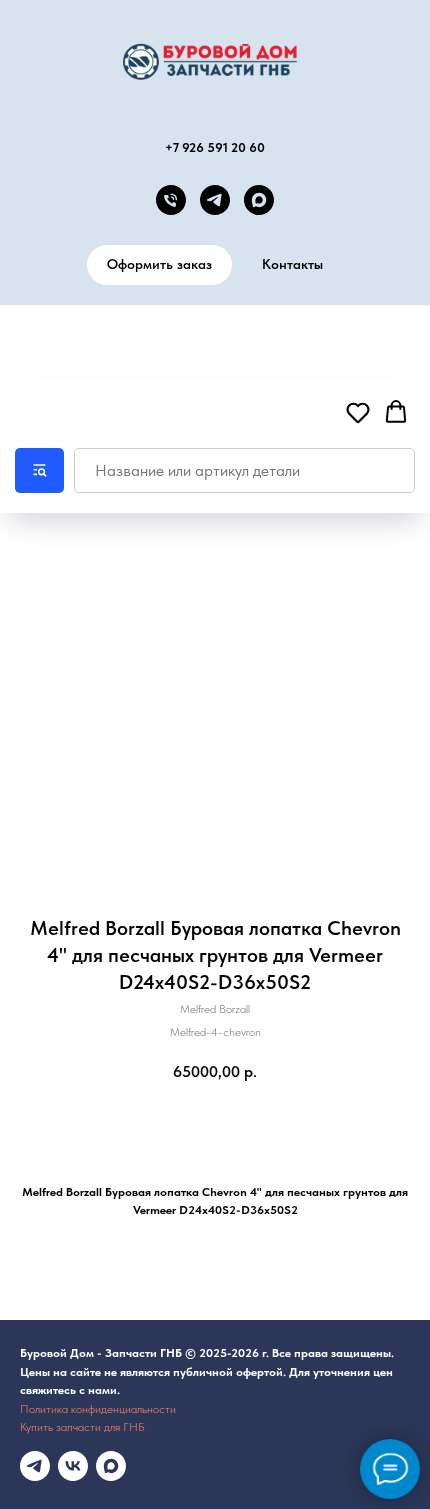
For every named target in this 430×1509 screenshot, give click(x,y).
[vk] (73, 1466)
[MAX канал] (259, 200)
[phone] (171, 200)
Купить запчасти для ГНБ (82, 1427)
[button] (358, 412)
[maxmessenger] (111, 1466)
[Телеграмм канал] (35, 1466)
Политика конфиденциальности (98, 1409)
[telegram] (215, 200)
